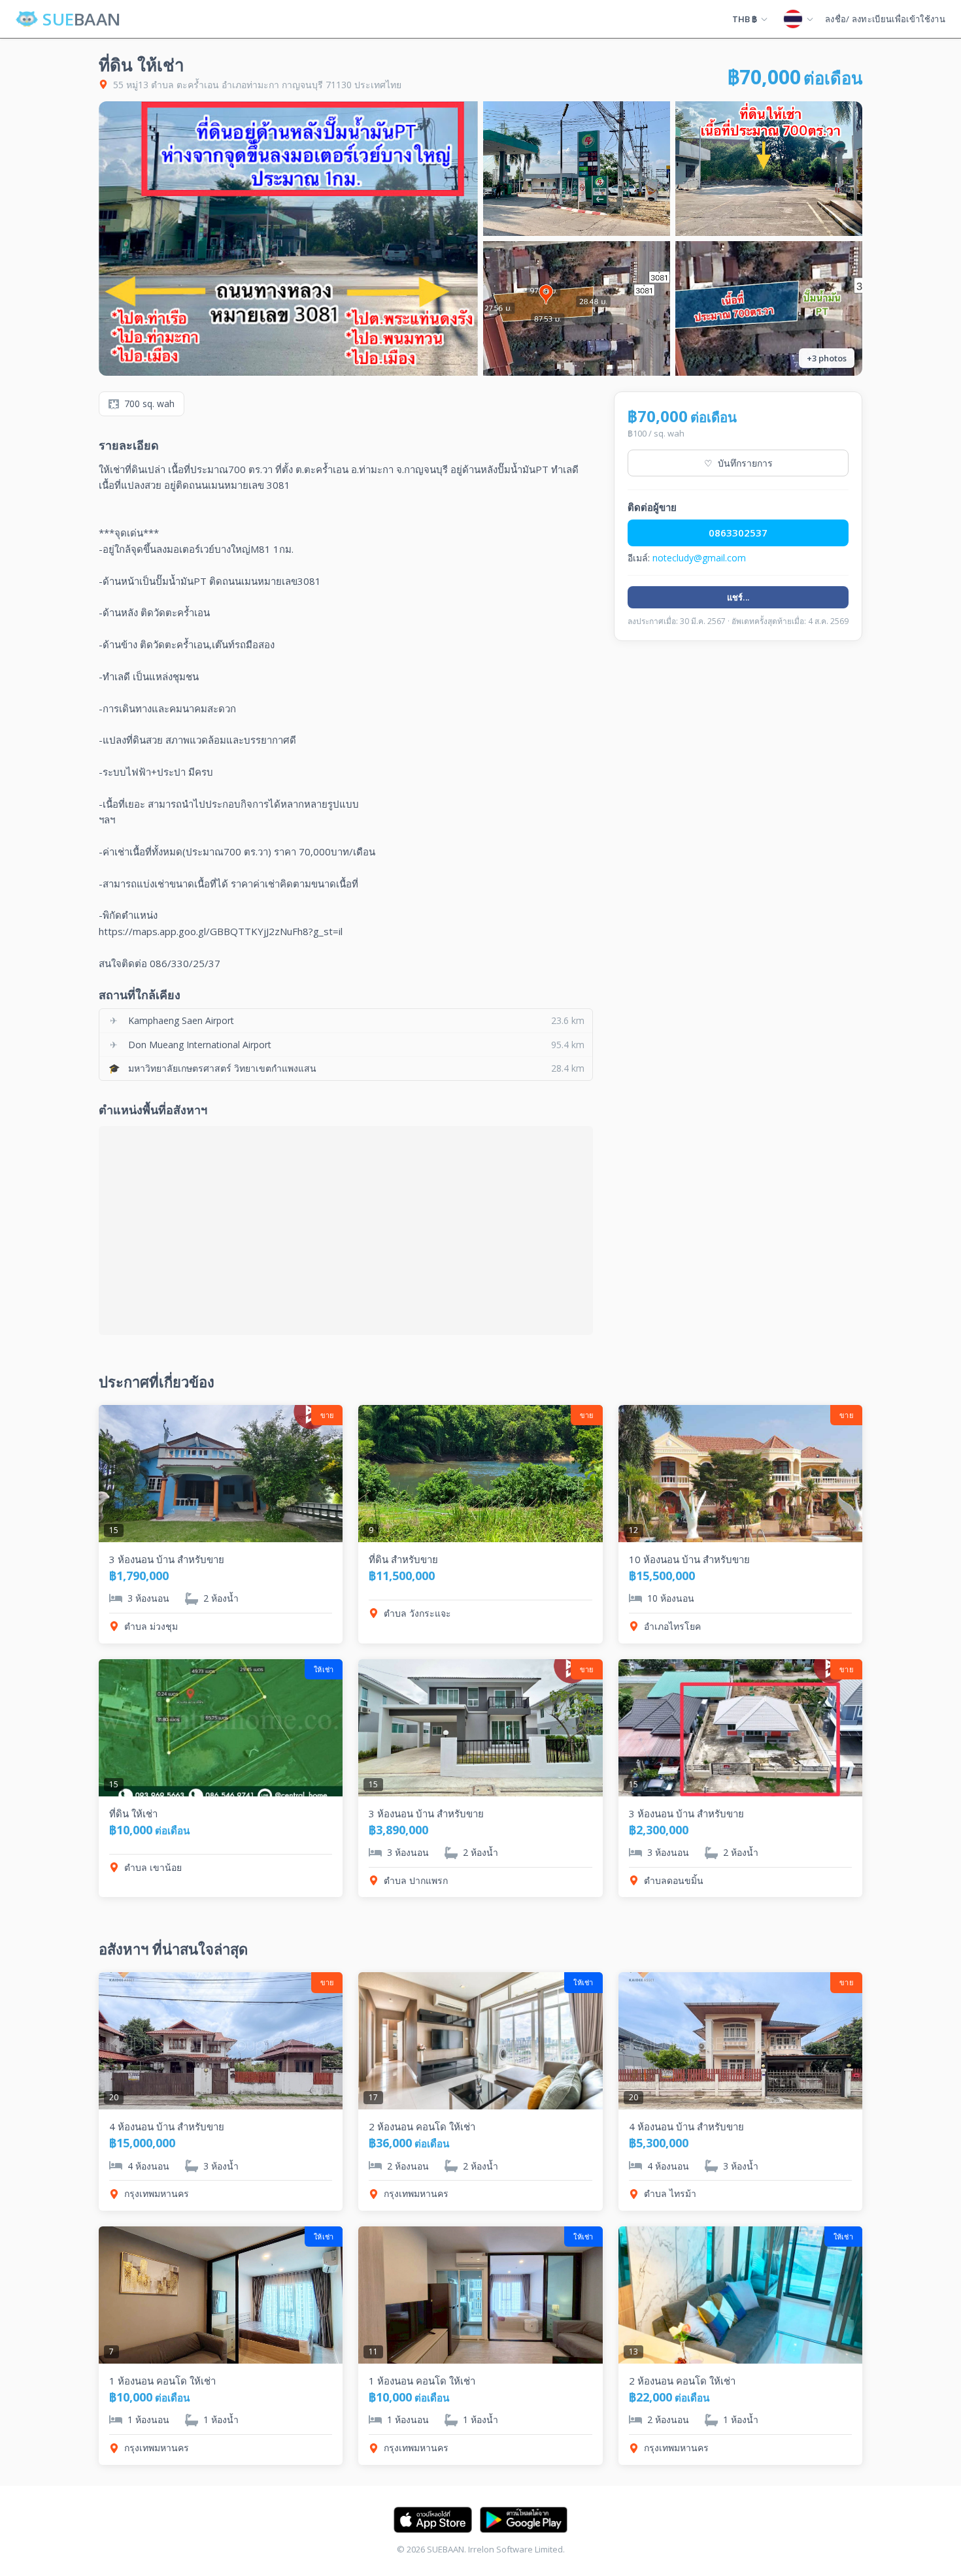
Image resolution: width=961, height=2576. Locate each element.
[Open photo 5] (769, 308)
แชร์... (738, 597)
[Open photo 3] (769, 169)
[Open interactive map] (346, 1230)
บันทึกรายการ (738, 463)
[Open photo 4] (577, 308)
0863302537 (738, 533)
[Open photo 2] (577, 169)
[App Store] (433, 2520)
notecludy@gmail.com (699, 558)
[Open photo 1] (288, 239)
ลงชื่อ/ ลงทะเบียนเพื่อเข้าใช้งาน (885, 19)
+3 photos (827, 358)
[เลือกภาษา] (798, 19)
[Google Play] (524, 2520)
